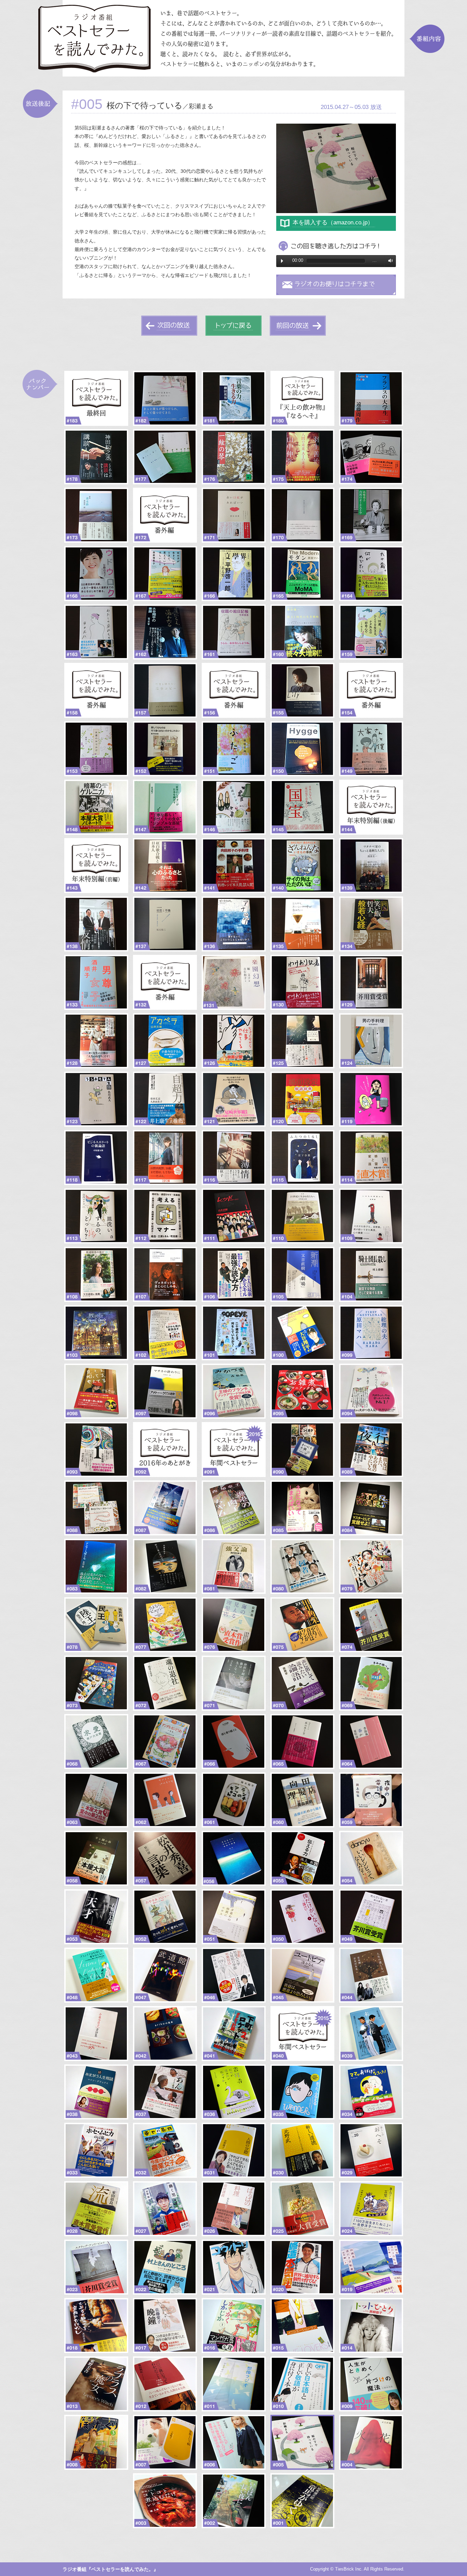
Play (282, 261)
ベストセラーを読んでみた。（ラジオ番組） (233, 38)
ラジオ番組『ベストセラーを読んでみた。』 (110, 2569)
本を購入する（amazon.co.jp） (333, 222)
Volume (389, 261)
